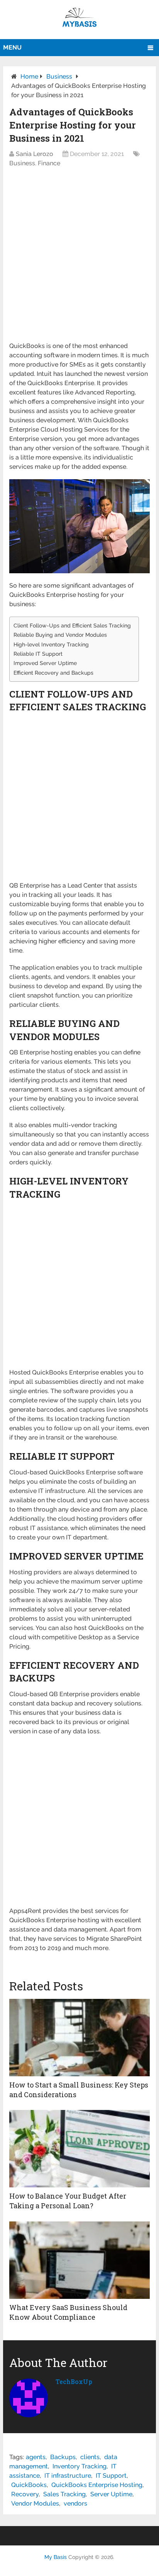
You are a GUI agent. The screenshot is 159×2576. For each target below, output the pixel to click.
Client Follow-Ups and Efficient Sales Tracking (72, 625)
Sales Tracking (64, 2494)
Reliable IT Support (38, 654)
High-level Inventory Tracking (51, 644)
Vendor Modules (35, 2503)
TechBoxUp (74, 2381)
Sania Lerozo (35, 154)
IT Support (111, 2476)
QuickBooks (29, 2485)
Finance (49, 163)
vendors (75, 2503)
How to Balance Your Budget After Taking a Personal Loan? (68, 2201)
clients (90, 2457)
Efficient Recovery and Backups (53, 673)
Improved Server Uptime (45, 663)
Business (59, 76)
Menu (12, 47)
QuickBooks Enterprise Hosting (97, 2485)
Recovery (25, 2494)
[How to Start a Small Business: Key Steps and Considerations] (79, 2038)
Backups (63, 2457)
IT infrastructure (68, 2476)
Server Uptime (111, 2494)
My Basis (56, 2557)
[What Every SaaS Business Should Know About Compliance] (79, 2260)
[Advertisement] (79, 259)
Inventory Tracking (79, 2466)
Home (29, 76)
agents (36, 2457)
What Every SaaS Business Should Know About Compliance (68, 2312)
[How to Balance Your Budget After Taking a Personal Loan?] (79, 2149)
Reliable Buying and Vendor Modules (60, 635)
